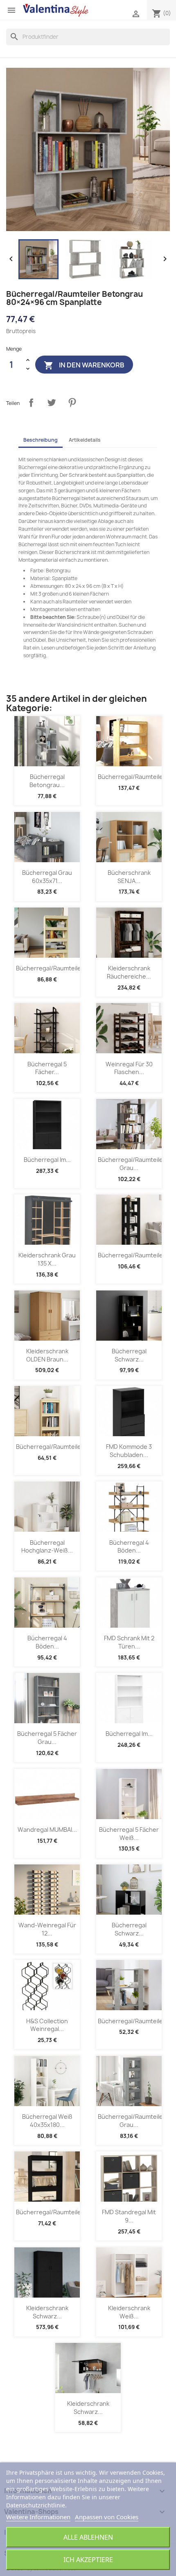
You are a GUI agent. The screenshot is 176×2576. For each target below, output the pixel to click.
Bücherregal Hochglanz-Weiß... (47, 1547)
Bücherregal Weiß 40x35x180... (47, 2121)
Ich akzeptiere (88, 2560)
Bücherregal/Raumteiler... (134, 777)
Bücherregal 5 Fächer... (47, 1068)
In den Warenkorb (84, 365)
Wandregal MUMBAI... (47, 1830)
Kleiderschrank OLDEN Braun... (47, 1355)
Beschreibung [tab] (41, 440)
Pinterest (72, 403)
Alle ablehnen (88, 2537)
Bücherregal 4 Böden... (129, 1547)
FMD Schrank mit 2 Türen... (129, 1642)
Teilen (31, 403)
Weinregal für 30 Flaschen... (129, 1068)
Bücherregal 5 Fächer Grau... (47, 1738)
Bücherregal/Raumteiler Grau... (132, 1164)
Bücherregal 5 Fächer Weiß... (129, 1834)
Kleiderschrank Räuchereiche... (129, 972)
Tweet (52, 403)
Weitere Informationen (38, 2517)
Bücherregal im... (47, 1160)
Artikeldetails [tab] (85, 440)
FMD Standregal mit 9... (129, 2216)
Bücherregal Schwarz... (129, 1355)
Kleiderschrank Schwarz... (47, 2312)
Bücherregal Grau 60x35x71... (47, 877)
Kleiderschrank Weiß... (129, 2312)
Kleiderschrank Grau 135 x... (47, 1259)
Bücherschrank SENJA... (129, 877)
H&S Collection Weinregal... (47, 2025)
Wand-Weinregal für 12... (47, 1929)
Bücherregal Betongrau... (47, 781)
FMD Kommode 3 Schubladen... (129, 1451)
